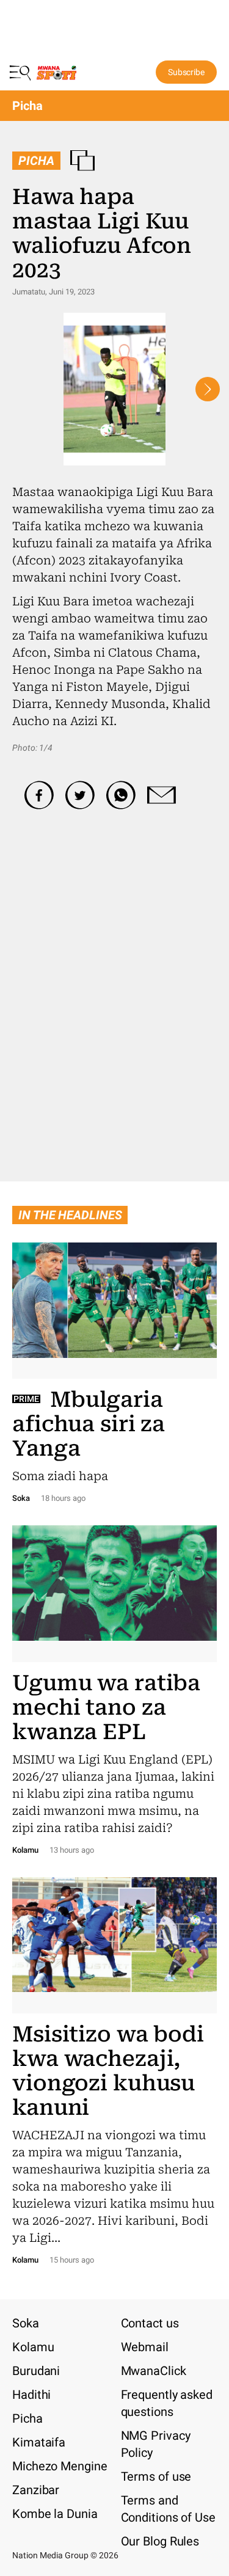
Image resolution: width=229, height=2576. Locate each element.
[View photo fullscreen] (114, 389)
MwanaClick (154, 2371)
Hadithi (31, 2395)
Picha (27, 106)
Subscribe (186, 72)
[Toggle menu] (21, 72)
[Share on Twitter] (80, 795)
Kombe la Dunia (55, 2514)
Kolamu (33, 2347)
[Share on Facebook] (39, 795)
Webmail (145, 2347)
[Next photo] (208, 389)
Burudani (36, 2371)
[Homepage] (57, 75)
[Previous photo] (21, 389)
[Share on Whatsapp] (121, 795)
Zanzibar (36, 2490)
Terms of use (156, 2476)
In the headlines (70, 1215)
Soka (26, 2323)
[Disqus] (114, 972)
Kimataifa (39, 2442)
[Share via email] (162, 795)
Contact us (150, 2323)
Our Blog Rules (160, 2541)
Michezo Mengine (60, 2466)
